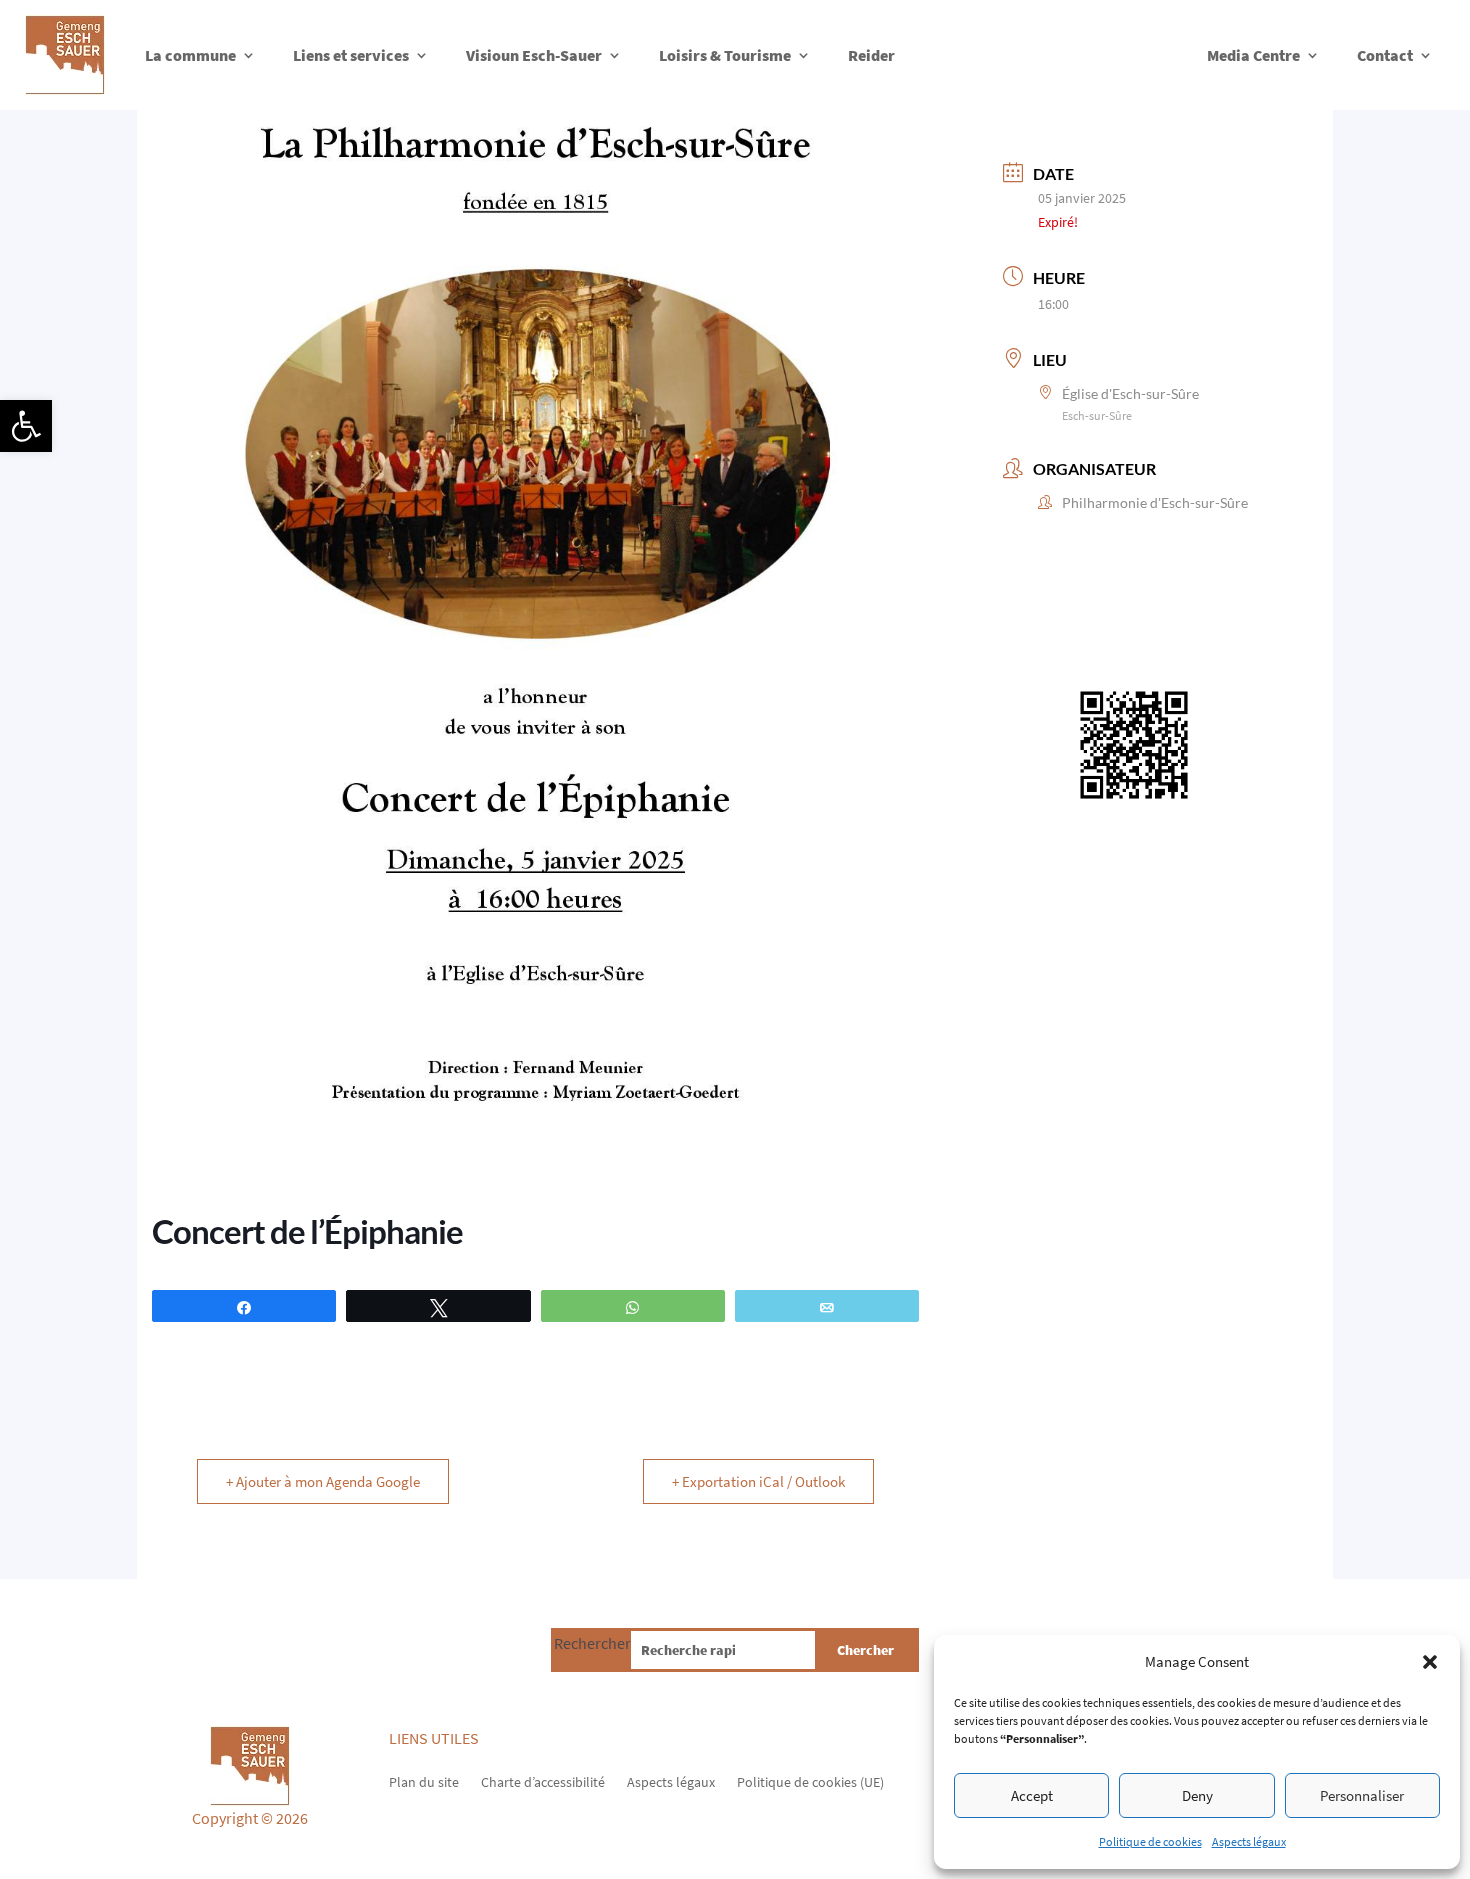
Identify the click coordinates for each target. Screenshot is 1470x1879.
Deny (1197, 1795)
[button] (26, 426)
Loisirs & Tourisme (725, 55)
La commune (190, 55)
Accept (1032, 1795)
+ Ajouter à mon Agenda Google (323, 1481)
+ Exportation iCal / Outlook (758, 1481)
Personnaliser (1362, 1795)
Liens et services (351, 55)
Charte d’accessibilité (543, 1781)
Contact (1385, 55)
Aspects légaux (1249, 1841)
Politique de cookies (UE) (810, 1781)
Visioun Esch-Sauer (534, 55)
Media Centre (1253, 55)
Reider (871, 55)
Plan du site (424, 1781)
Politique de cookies (1150, 1841)
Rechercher (592, 1643)
